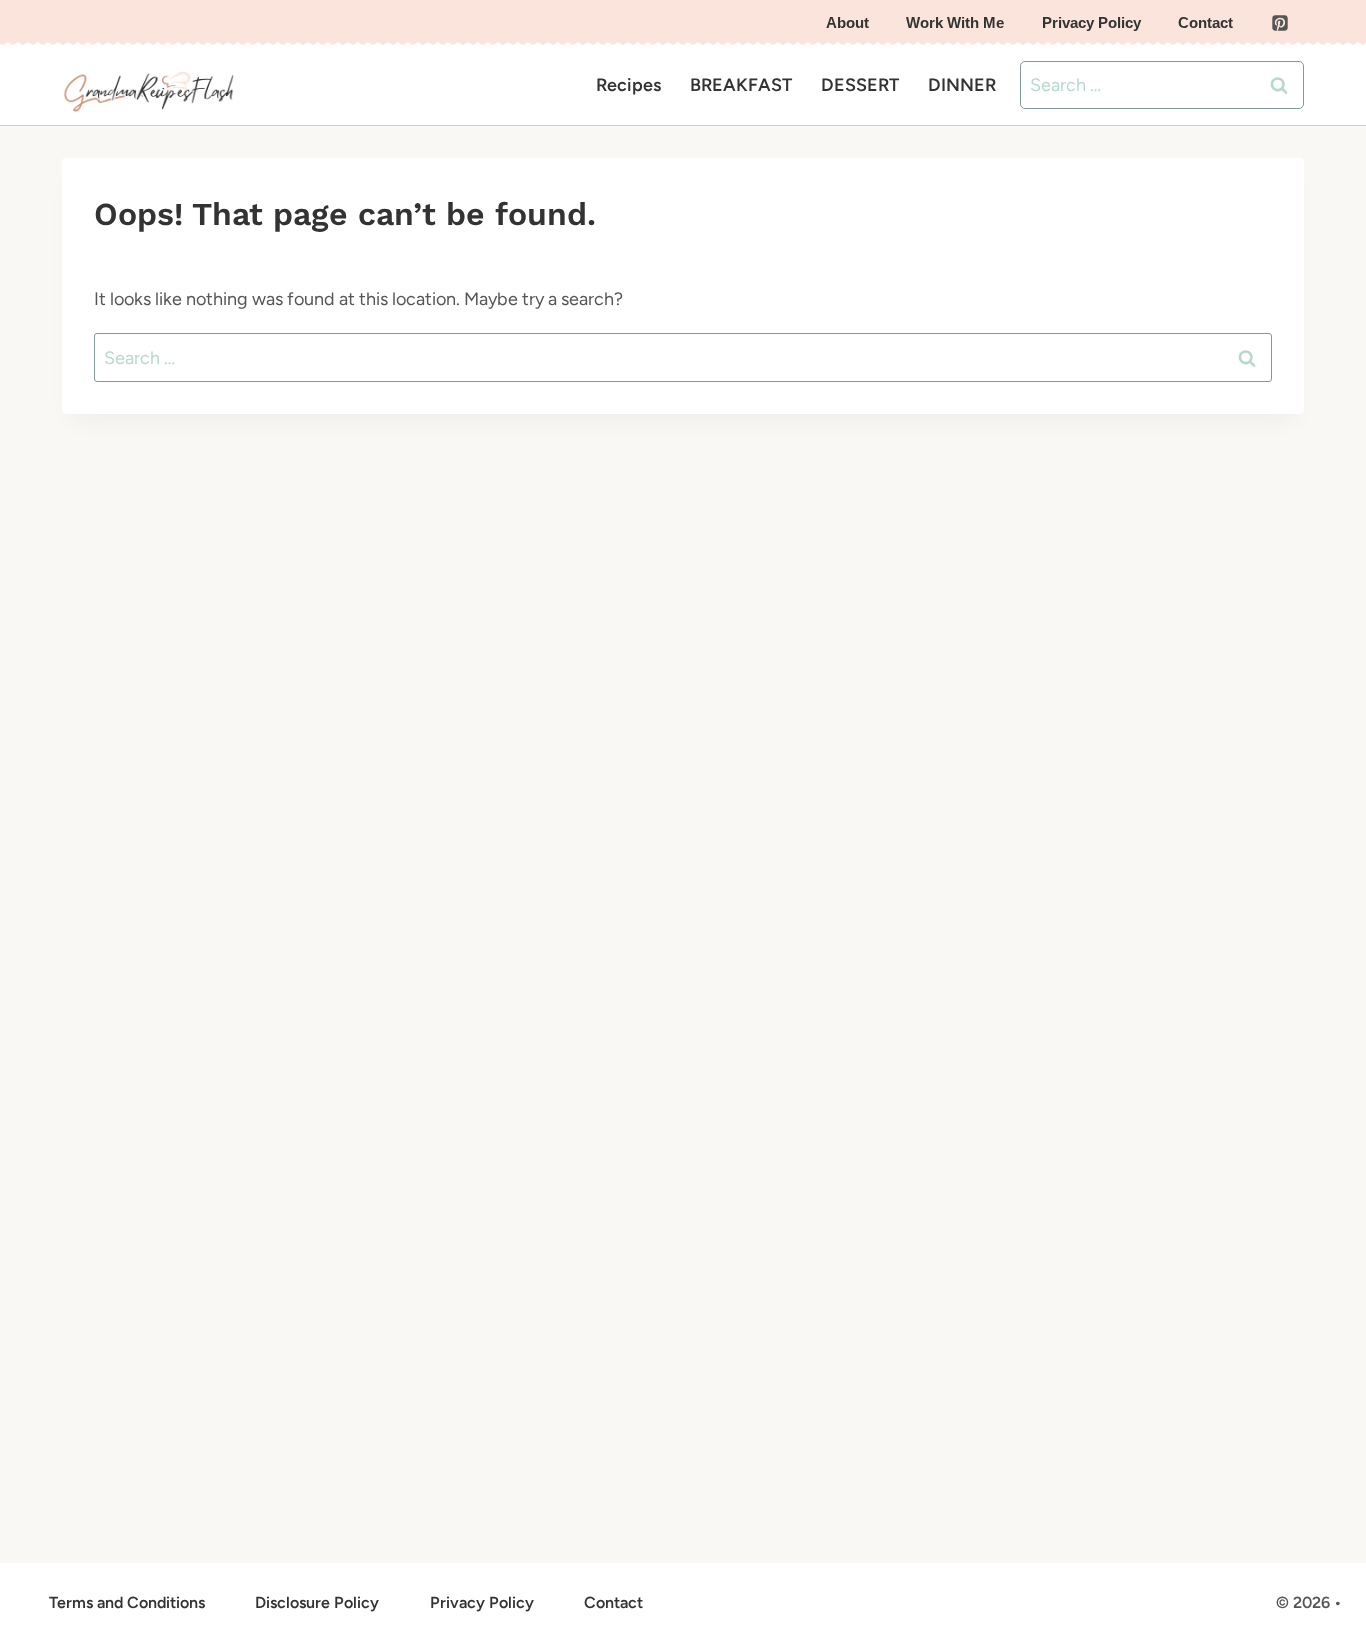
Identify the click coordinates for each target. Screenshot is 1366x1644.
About (847, 22)
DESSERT (860, 85)
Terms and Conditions (127, 1602)
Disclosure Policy (317, 1602)
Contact (1205, 22)
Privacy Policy (1091, 22)
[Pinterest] (1280, 23)
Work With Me (955, 22)
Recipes (628, 85)
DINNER (962, 85)
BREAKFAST (741, 85)
